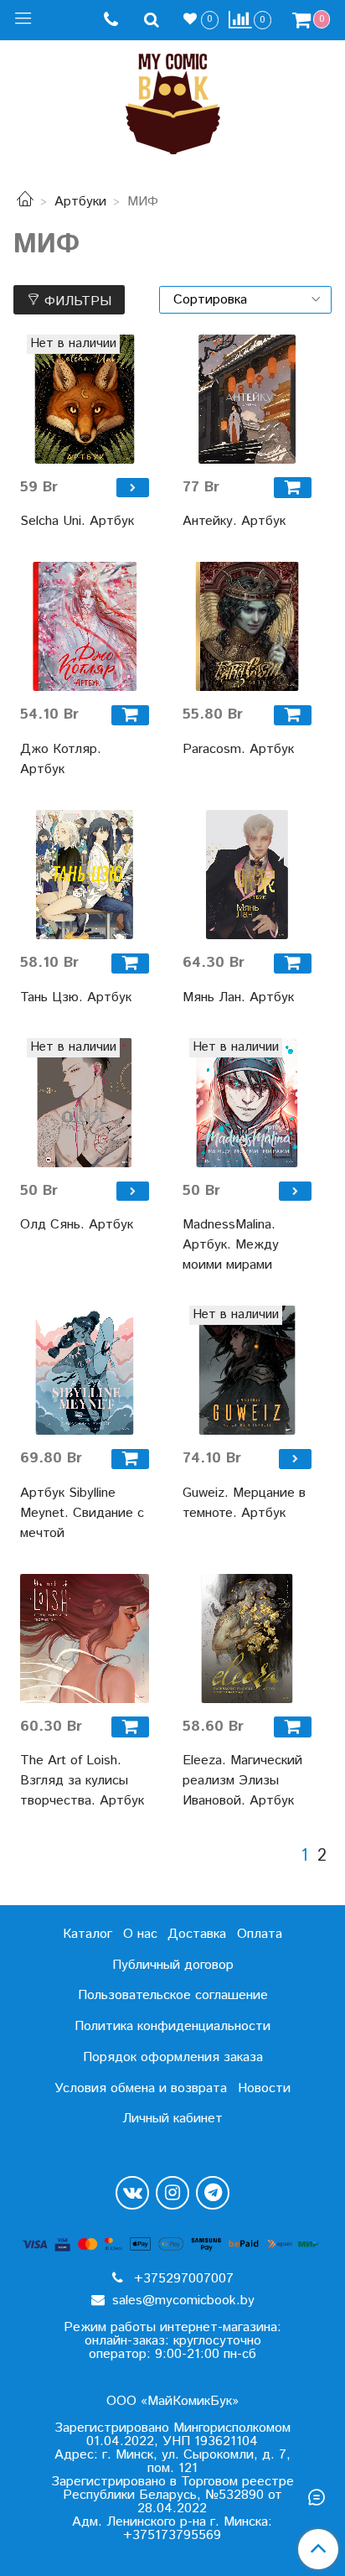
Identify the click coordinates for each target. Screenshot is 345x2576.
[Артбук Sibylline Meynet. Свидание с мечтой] (85, 1370)
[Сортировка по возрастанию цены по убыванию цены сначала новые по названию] (245, 300)
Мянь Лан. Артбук (238, 997)
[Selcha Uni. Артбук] (85, 399)
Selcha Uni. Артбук (77, 521)
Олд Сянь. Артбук (77, 1225)
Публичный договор (173, 1965)
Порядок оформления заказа (173, 2057)
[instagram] (172, 2193)
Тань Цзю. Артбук (76, 997)
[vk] (132, 2193)
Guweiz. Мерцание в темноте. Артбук (244, 1503)
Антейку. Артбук (234, 521)
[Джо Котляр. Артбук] (85, 626)
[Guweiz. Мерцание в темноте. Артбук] (247, 1370)
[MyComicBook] (173, 100)
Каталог (88, 1934)
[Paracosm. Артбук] (247, 626)
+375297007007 (182, 2279)
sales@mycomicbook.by (181, 2301)
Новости (264, 2088)
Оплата (260, 1934)
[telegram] (213, 2193)
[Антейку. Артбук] (247, 399)
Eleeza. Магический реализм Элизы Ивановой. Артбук (242, 1781)
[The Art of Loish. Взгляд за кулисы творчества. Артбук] (85, 1639)
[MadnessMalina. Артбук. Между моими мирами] (247, 1103)
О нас (140, 1934)
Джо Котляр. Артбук (61, 759)
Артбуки (80, 202)
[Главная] (25, 202)
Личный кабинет (172, 2119)
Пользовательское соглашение (173, 1995)
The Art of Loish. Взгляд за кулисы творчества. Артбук (82, 1781)
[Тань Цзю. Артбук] (85, 875)
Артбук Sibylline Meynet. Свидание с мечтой (82, 1513)
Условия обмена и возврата (141, 2088)
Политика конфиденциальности (172, 2026)
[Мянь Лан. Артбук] (247, 875)
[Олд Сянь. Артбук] (85, 1103)
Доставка (197, 1934)
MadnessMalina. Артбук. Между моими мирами (231, 1245)
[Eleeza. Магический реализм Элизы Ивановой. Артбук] (247, 1639)
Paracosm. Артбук (238, 749)
